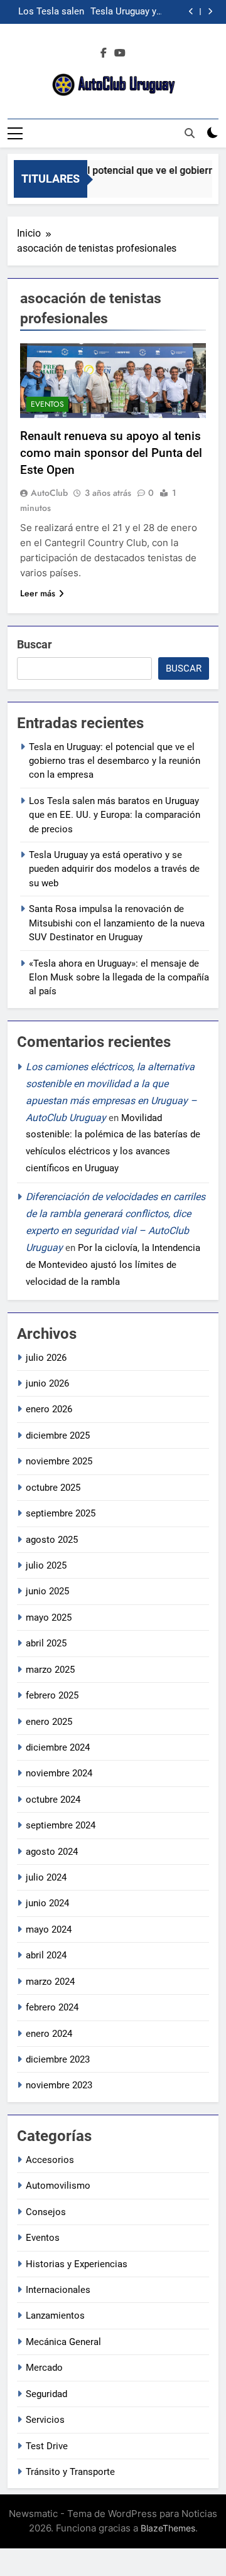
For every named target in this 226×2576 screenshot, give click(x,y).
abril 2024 (46, 1955)
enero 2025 (49, 1722)
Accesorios (50, 2160)
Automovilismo (58, 2186)
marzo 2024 (50, 1982)
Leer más (38, 593)
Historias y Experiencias (77, 2264)
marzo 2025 (50, 1670)
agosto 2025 (52, 1540)
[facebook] (104, 53)
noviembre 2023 (59, 2085)
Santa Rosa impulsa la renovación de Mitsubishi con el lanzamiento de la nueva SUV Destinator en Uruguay (117, 923)
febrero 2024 (52, 2007)
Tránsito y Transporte (70, 2472)
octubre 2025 (53, 1488)
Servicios (45, 2420)
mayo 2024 (49, 1929)
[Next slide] (210, 12)
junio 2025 (47, 1591)
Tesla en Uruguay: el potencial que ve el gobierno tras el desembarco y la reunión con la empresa (115, 761)
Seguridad (46, 2394)
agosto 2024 (52, 1852)
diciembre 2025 (58, 1436)
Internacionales (58, 2290)
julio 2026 (46, 1358)
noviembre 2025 (59, 1461)
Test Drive (47, 2446)
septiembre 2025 (61, 1513)
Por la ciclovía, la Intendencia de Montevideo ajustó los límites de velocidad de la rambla (113, 1265)
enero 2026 (49, 1409)
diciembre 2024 (58, 1747)
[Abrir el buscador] (190, 133)
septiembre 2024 (61, 1825)
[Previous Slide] (191, 12)
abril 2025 (46, 1643)
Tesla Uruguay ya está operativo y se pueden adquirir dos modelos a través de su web (125, 12)
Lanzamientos (55, 2316)
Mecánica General (63, 2342)
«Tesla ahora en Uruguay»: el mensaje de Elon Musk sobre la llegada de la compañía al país (119, 978)
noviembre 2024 (59, 1773)
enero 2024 (49, 2034)
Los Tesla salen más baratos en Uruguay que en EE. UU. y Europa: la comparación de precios (48, 12)
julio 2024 (46, 1877)
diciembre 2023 (58, 2059)
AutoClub (49, 493)
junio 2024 (47, 1903)
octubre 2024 (53, 1800)
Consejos (46, 2212)
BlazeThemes (168, 2528)
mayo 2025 (49, 1618)
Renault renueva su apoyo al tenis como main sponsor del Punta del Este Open (111, 453)
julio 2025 (46, 1565)
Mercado (44, 2368)
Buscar (35, 644)
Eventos (47, 404)
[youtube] (120, 53)
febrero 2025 (52, 1695)
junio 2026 (47, 1383)
